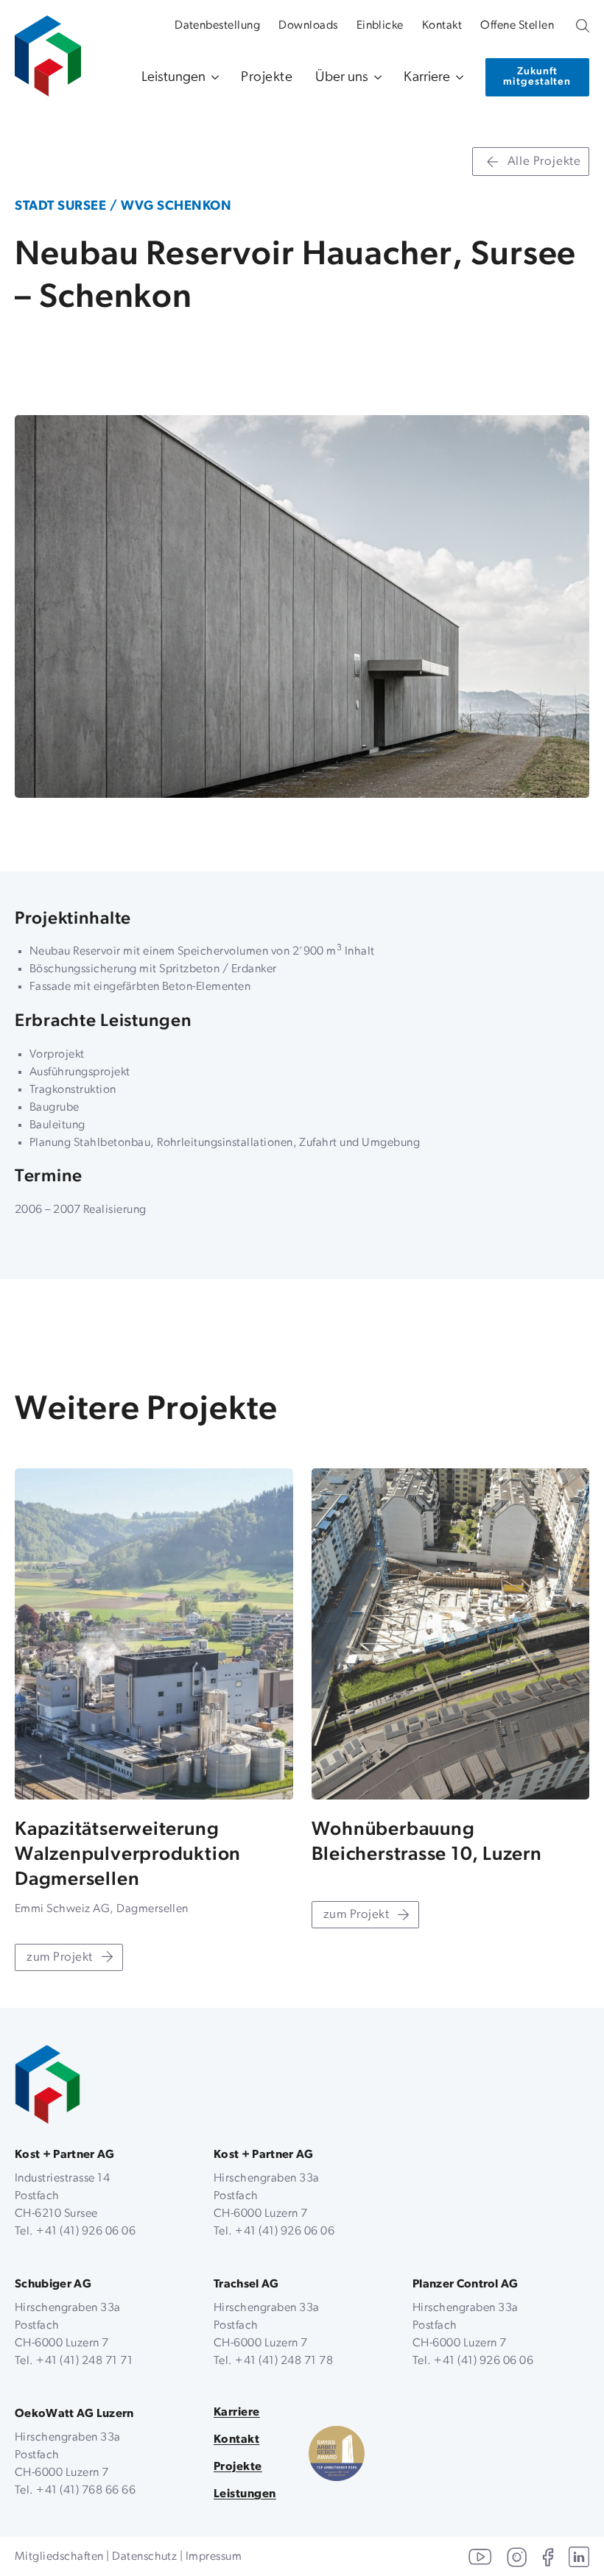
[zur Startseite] (48, 49)
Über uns (342, 78)
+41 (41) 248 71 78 (284, 2361)
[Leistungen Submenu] (212, 78)
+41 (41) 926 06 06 (86, 2232)
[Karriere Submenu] (457, 78)
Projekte (267, 78)
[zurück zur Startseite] (48, 2085)
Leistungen (173, 78)
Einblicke (380, 26)
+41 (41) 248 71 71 (84, 2361)
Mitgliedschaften (59, 2557)
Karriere (427, 78)
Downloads (308, 26)
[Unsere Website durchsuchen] (583, 26)
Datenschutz (144, 2557)
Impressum (214, 2557)
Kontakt (442, 26)
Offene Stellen (517, 26)
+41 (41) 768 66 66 (86, 2491)
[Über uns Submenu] (375, 78)
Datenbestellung (217, 26)
